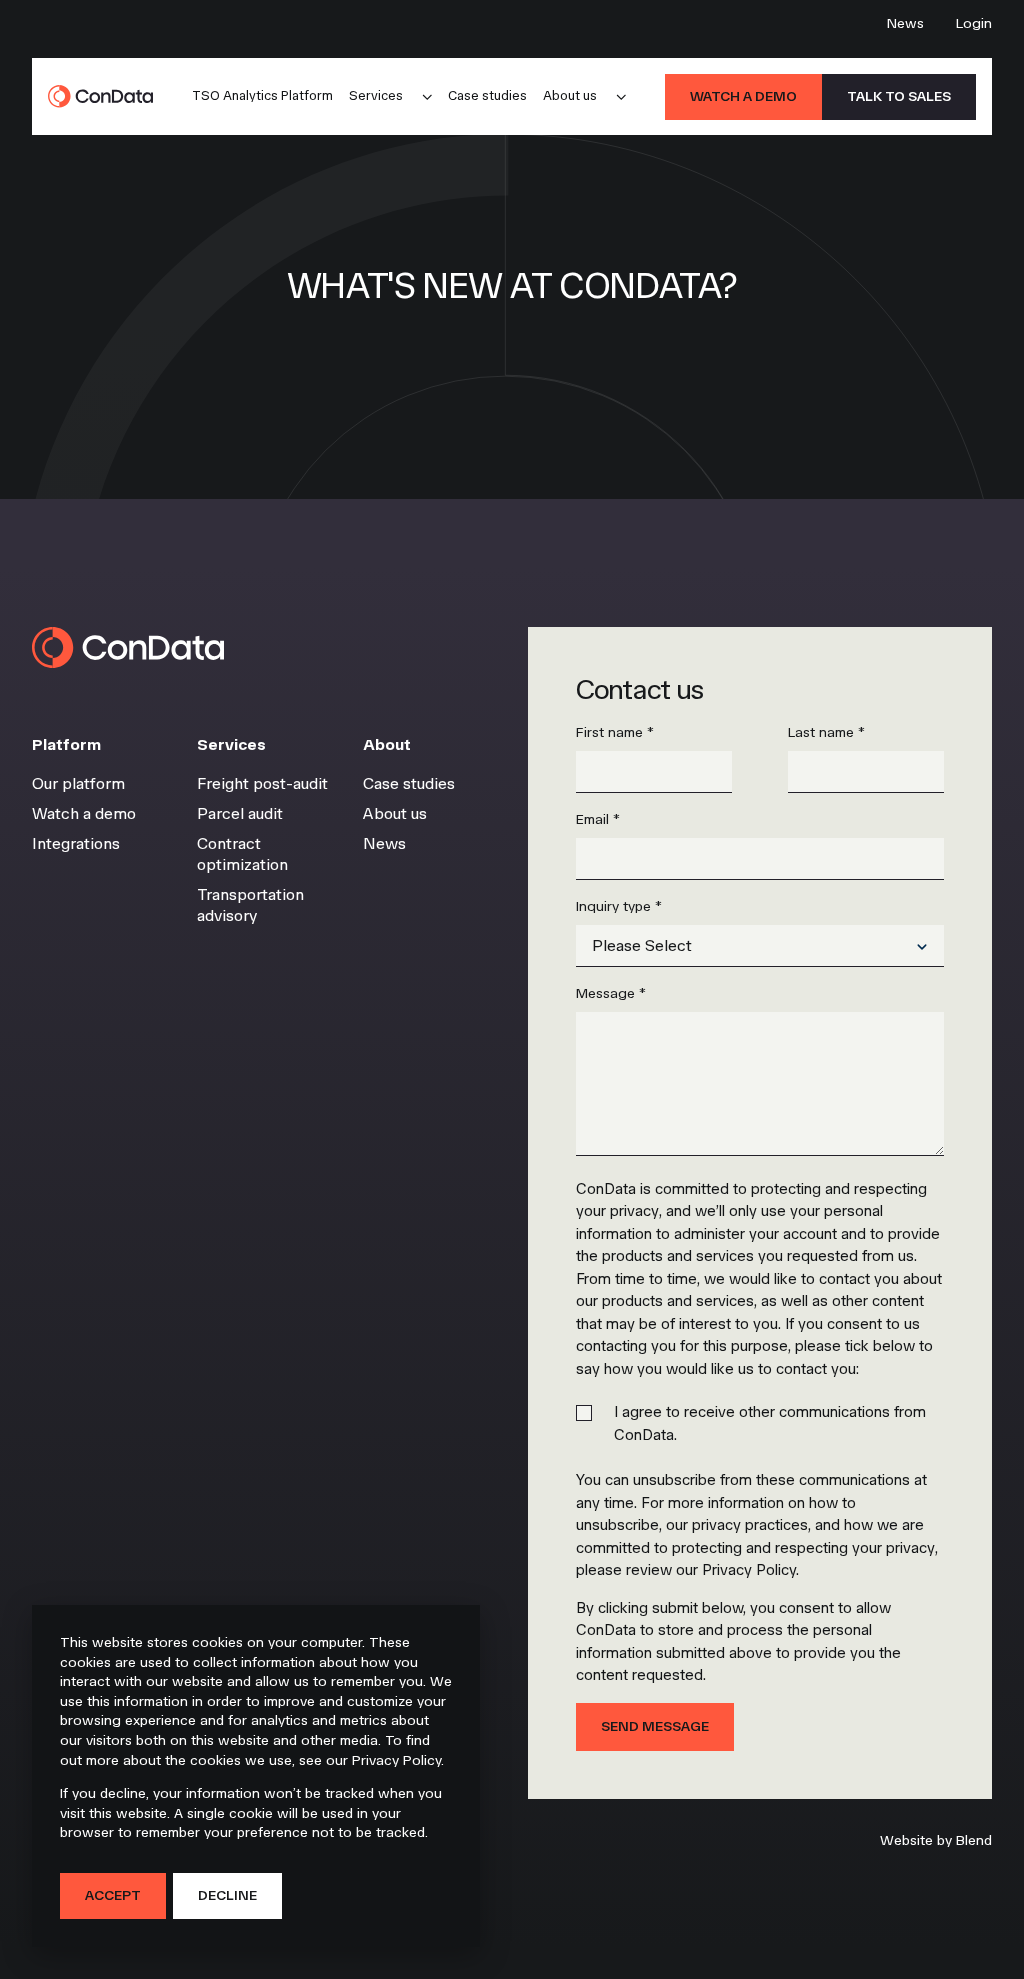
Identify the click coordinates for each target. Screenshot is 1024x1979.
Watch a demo (743, 96)
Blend (974, 1840)
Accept (113, 1895)
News (905, 23)
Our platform (78, 783)
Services (376, 95)
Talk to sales (899, 96)
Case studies (487, 95)
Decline (227, 1895)
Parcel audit (240, 813)
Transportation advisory (250, 905)
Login (974, 23)
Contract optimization (242, 854)
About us (570, 95)
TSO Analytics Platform (262, 95)
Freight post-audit (262, 783)
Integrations (76, 843)
